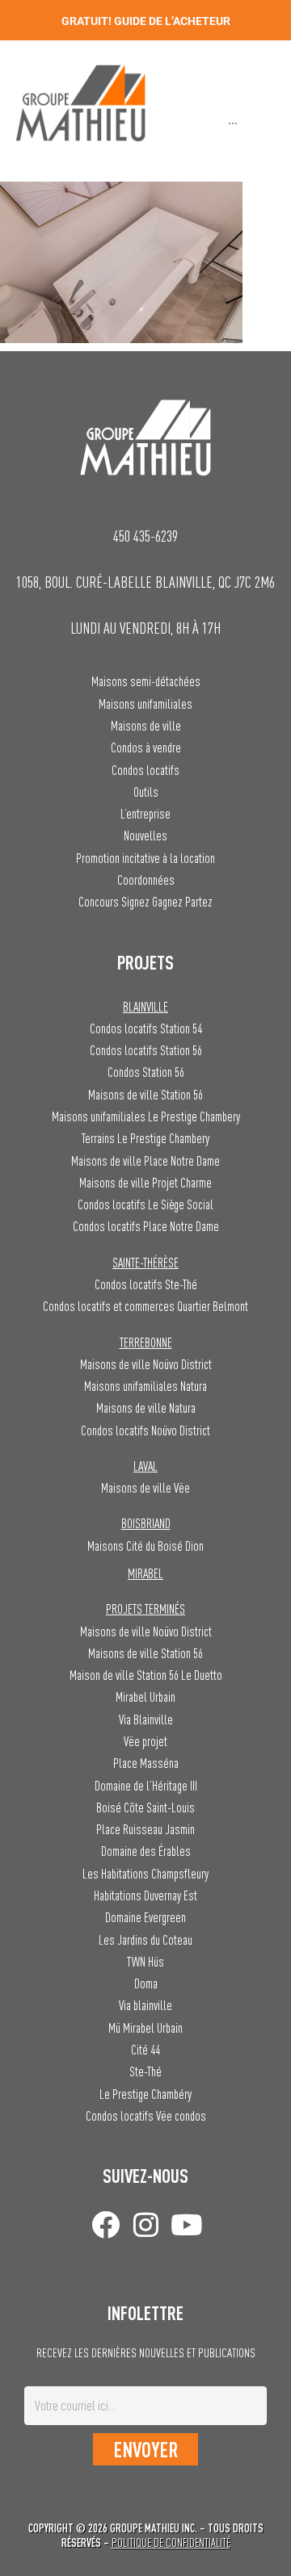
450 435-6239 (145, 536)
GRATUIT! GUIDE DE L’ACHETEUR (146, 21)
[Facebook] (105, 2224)
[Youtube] (186, 2224)
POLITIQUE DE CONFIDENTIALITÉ (171, 2542)
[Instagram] (146, 2224)
